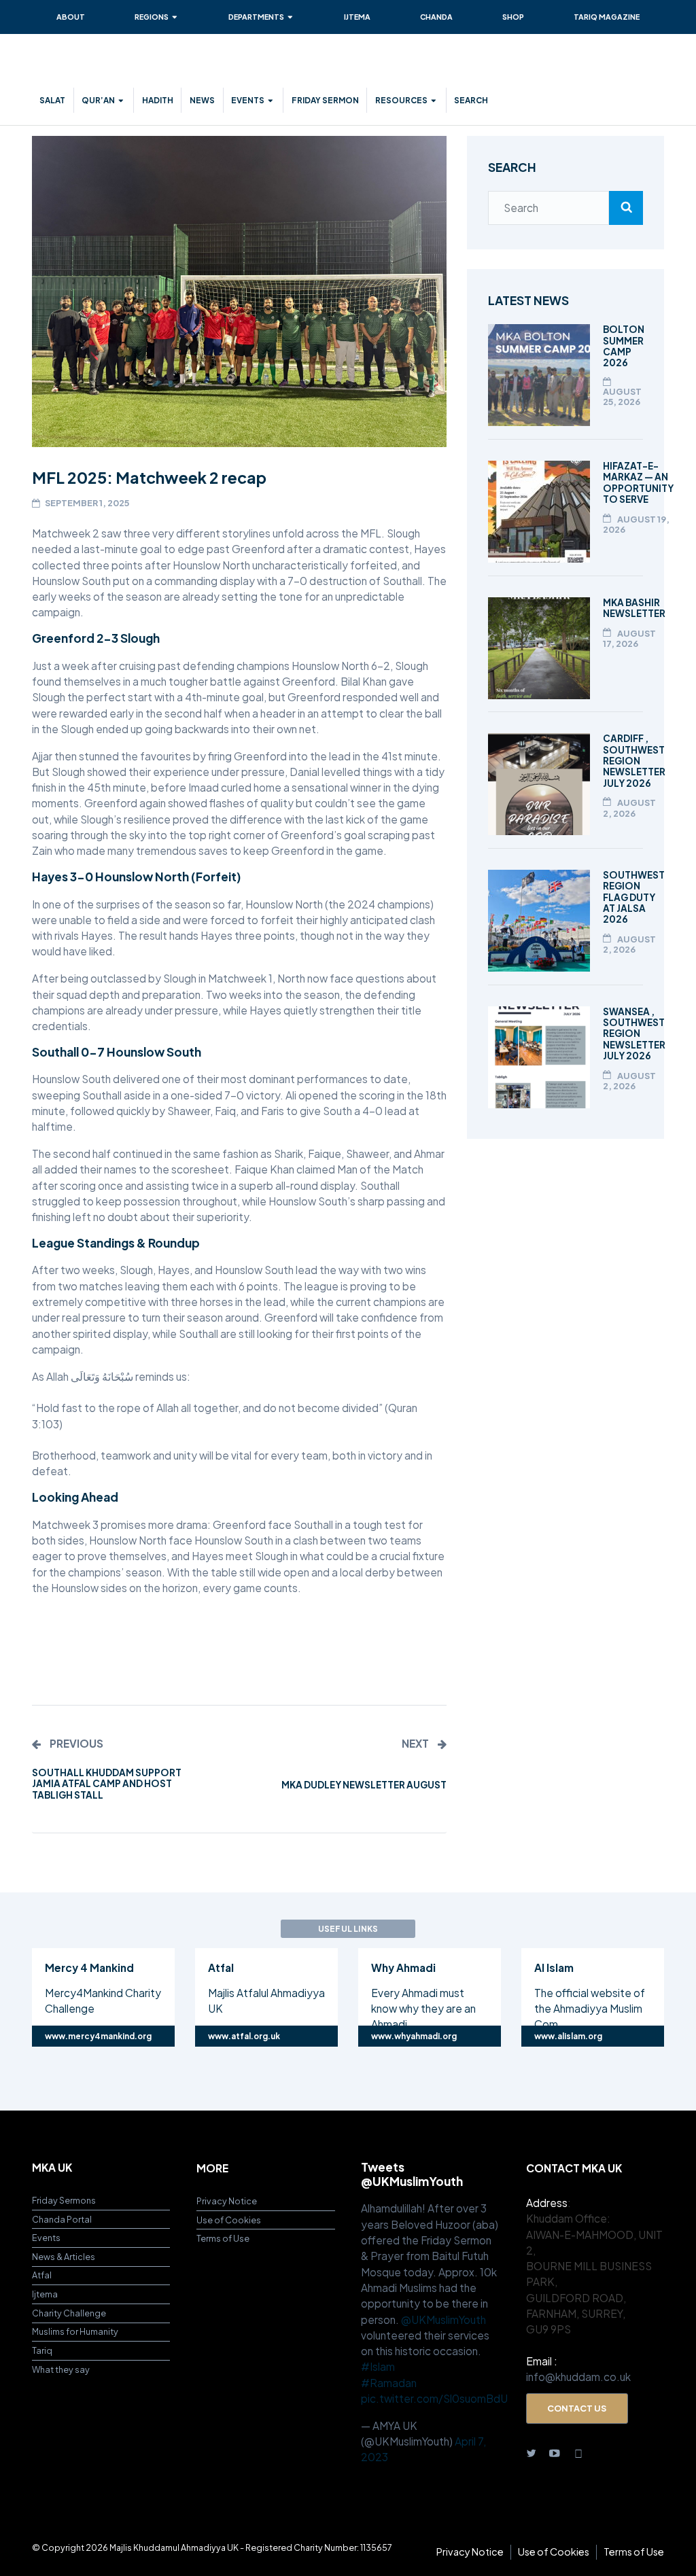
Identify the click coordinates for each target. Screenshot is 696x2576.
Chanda (436, 17)
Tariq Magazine (607, 17)
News (202, 100)
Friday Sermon (325, 100)
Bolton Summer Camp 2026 (624, 346)
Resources (401, 100)
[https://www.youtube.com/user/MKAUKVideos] (555, 2452)
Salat (52, 100)
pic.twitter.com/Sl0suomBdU (434, 2398)
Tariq (42, 2350)
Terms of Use (223, 2238)
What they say (61, 2369)
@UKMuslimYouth (443, 2319)
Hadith (158, 100)
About (71, 17)
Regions (152, 17)
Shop (513, 17)
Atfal (42, 2275)
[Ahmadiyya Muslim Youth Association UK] (114, 67)
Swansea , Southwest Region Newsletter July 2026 (634, 1034)
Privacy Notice (227, 2201)
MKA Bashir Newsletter (634, 608)
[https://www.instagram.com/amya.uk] (579, 2452)
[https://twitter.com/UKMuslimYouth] (532, 2452)
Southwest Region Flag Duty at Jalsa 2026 (634, 897)
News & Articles (64, 2257)
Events (248, 100)
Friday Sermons (64, 2200)
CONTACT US (577, 2408)
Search (471, 100)
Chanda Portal (62, 2219)
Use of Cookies (229, 2220)
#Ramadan (389, 2383)
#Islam (378, 2366)
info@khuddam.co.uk (578, 2377)
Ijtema (357, 17)
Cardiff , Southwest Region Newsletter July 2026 (634, 760)
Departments (256, 17)
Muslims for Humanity (75, 2331)
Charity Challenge (69, 2313)
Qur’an (98, 100)
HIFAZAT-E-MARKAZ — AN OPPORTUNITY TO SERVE (638, 482)
